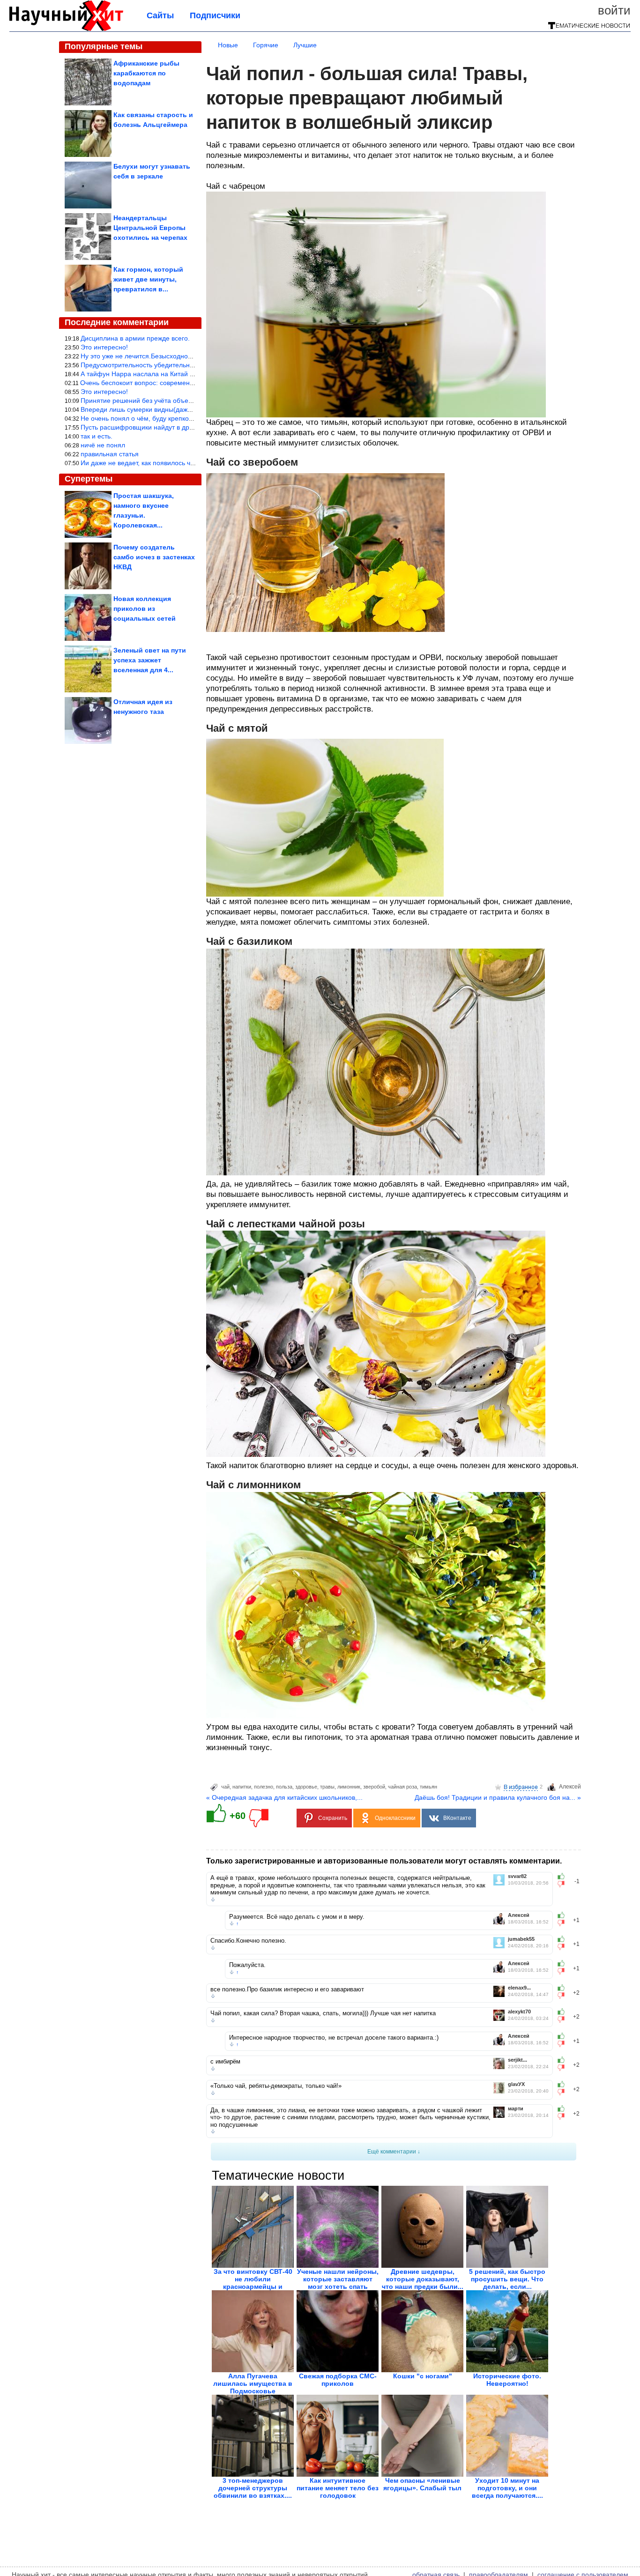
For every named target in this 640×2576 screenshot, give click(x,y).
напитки (242, 1787)
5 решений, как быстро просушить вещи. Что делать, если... (507, 2279)
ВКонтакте (457, 1818)
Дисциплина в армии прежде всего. (135, 338)
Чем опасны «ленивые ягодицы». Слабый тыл (422, 2484)
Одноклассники (395, 1818)
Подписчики (215, 15)
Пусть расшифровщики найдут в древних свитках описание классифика (191, 427)
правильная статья (110, 454)
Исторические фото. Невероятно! (507, 2380)
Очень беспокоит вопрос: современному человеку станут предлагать (186, 383)
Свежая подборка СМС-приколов (338, 2380)
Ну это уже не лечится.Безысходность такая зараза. (160, 356)
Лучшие (305, 45)
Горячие (266, 45)
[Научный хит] (66, 29)
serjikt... (517, 2060)
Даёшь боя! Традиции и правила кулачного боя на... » (498, 1797)
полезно (264, 1787)
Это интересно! (104, 347)
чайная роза (402, 1787)
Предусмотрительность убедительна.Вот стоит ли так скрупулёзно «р (187, 365)
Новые (228, 45)
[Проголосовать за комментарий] (564, 1884)
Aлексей (570, 1787)
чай (225, 1787)
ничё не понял (103, 445)
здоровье (306, 1787)
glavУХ (516, 2084)
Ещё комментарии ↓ (394, 2152)
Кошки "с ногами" (423, 2376)
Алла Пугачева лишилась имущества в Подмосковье (253, 2383)
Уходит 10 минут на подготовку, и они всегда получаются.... (507, 2488)
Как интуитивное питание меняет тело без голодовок (338, 2488)
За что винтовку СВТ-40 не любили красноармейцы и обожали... (253, 2283)
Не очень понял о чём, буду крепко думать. (147, 418)
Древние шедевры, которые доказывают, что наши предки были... (423, 2279)
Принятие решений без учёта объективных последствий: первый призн (190, 401)
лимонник (349, 1787)
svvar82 (517, 1876)
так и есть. (97, 436)
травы (327, 1787)
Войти (614, 10)
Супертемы (89, 479)
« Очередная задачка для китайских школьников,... (284, 1797)
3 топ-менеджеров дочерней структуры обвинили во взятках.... (253, 2488)
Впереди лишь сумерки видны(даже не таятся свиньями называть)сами (191, 409)
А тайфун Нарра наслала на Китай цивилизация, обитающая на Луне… (191, 374)
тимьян (428, 1787)
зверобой (374, 1787)
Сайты (160, 15)
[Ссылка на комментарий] (213, 1900)
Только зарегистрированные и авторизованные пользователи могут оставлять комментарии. (384, 1861)
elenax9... (519, 1988)
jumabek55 (521, 1939)
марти (516, 2109)
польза (284, 1787)
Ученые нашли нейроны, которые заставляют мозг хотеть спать (338, 2279)
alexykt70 (519, 2012)
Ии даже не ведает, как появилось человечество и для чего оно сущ (185, 463)
